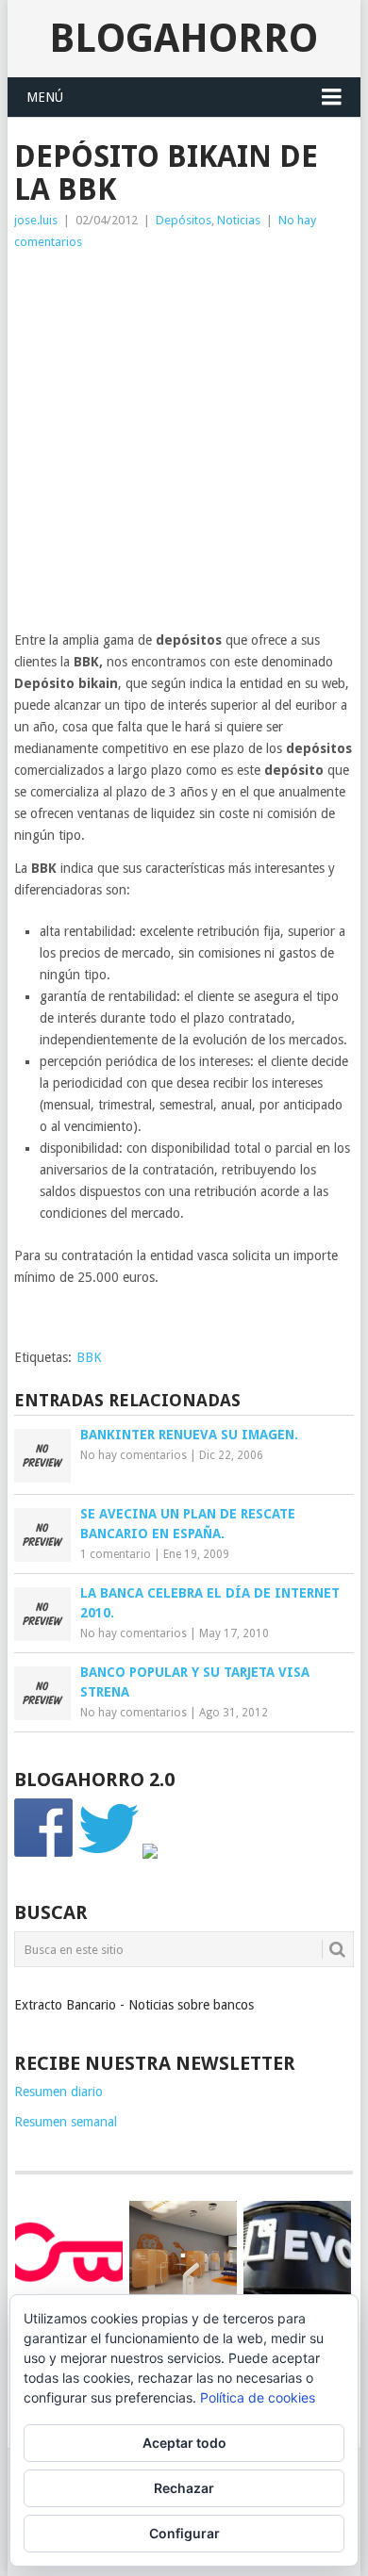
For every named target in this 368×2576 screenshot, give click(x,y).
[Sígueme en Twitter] (109, 1854)
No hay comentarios (134, 1455)
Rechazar (184, 2488)
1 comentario (116, 1554)
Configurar (184, 2533)
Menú (45, 97)
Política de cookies (258, 2397)
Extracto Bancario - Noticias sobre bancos (134, 2005)
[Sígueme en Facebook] (44, 1854)
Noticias (239, 220)
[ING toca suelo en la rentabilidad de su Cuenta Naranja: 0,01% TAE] (183, 2255)
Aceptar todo (184, 2443)
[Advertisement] (184, 446)
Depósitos (184, 220)
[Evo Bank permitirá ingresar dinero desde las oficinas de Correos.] (297, 2251)
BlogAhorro (184, 38)
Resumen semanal (66, 2122)
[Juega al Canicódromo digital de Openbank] (69, 2251)
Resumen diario (59, 2092)
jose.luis (36, 220)
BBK (89, 1357)
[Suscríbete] (150, 1854)
